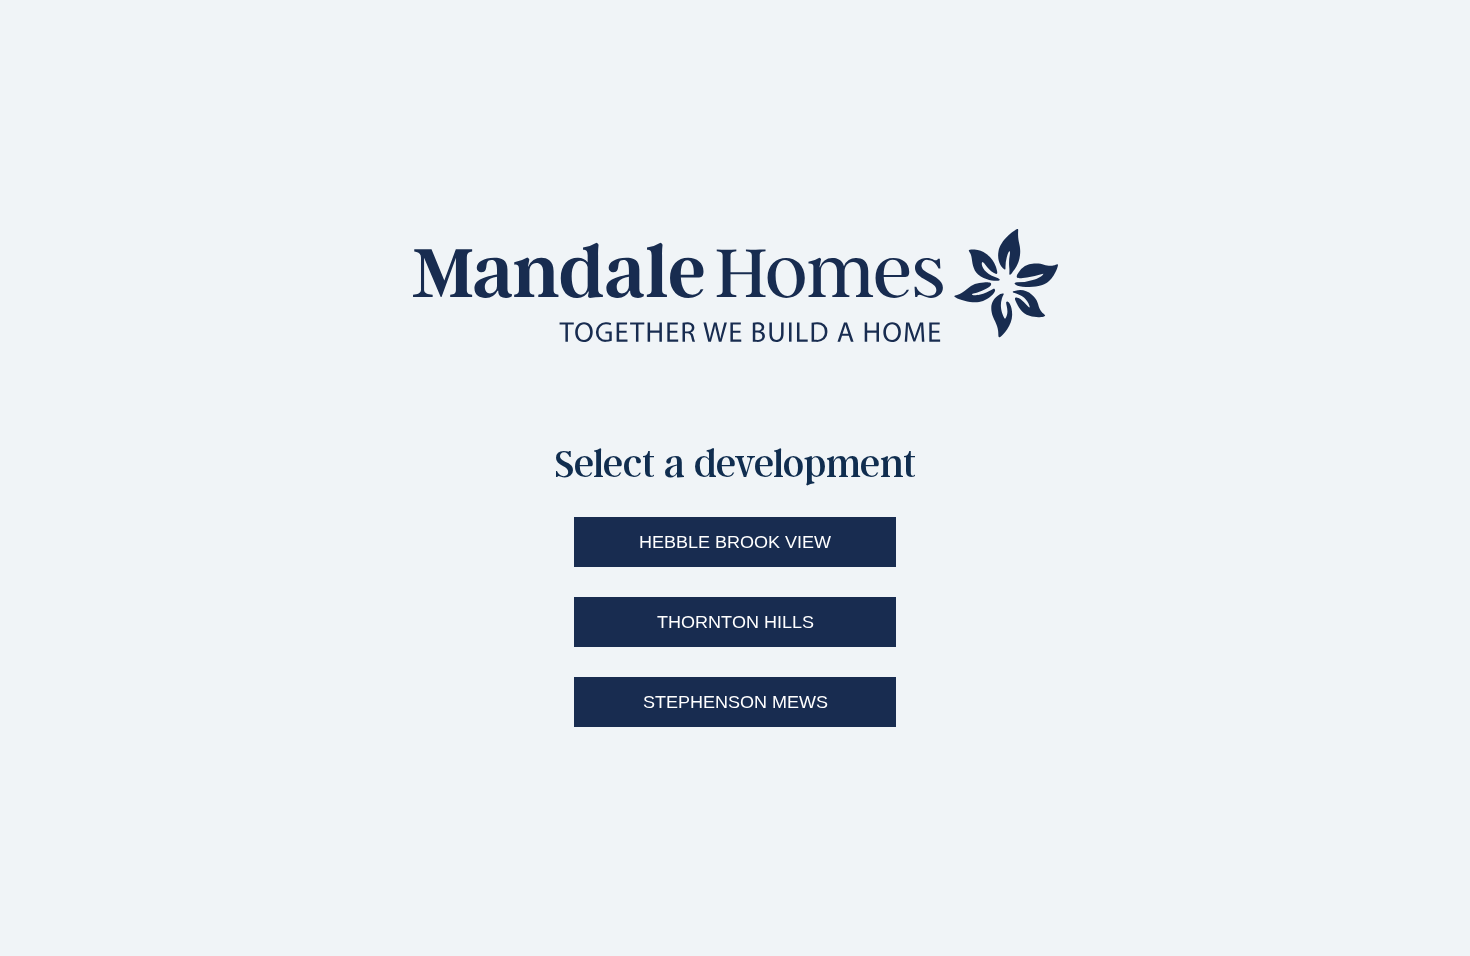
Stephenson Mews (735, 702)
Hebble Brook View (735, 542)
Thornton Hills (735, 622)
